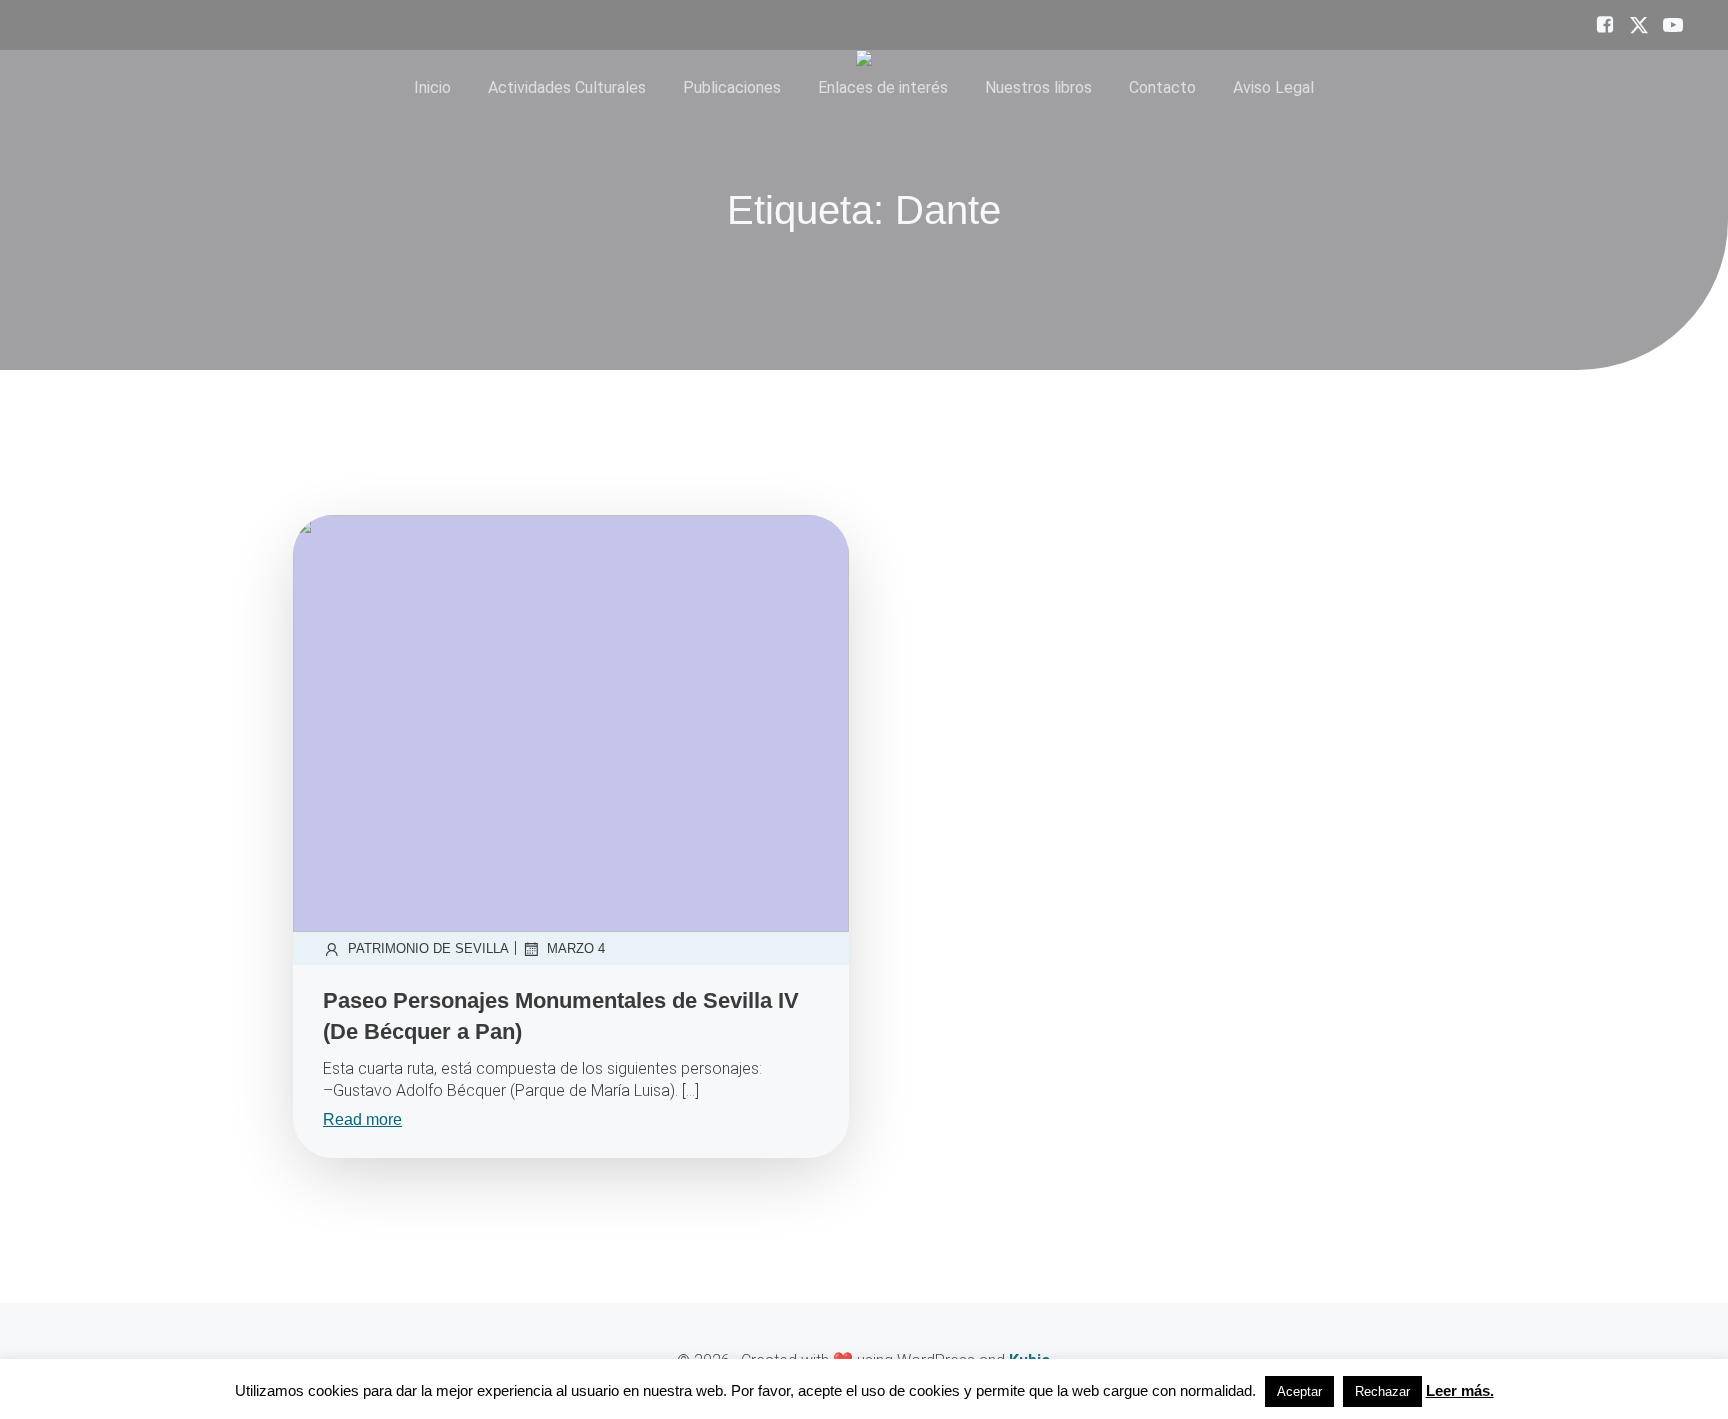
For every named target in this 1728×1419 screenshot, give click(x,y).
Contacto (1162, 87)
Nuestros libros (1038, 87)
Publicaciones (732, 87)
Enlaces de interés (883, 87)
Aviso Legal (1273, 87)
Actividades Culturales (567, 87)
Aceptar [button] (1299, 1391)
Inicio (432, 87)
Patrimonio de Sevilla (428, 948)
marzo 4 (576, 948)
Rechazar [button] (1382, 1391)
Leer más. (1460, 1390)
